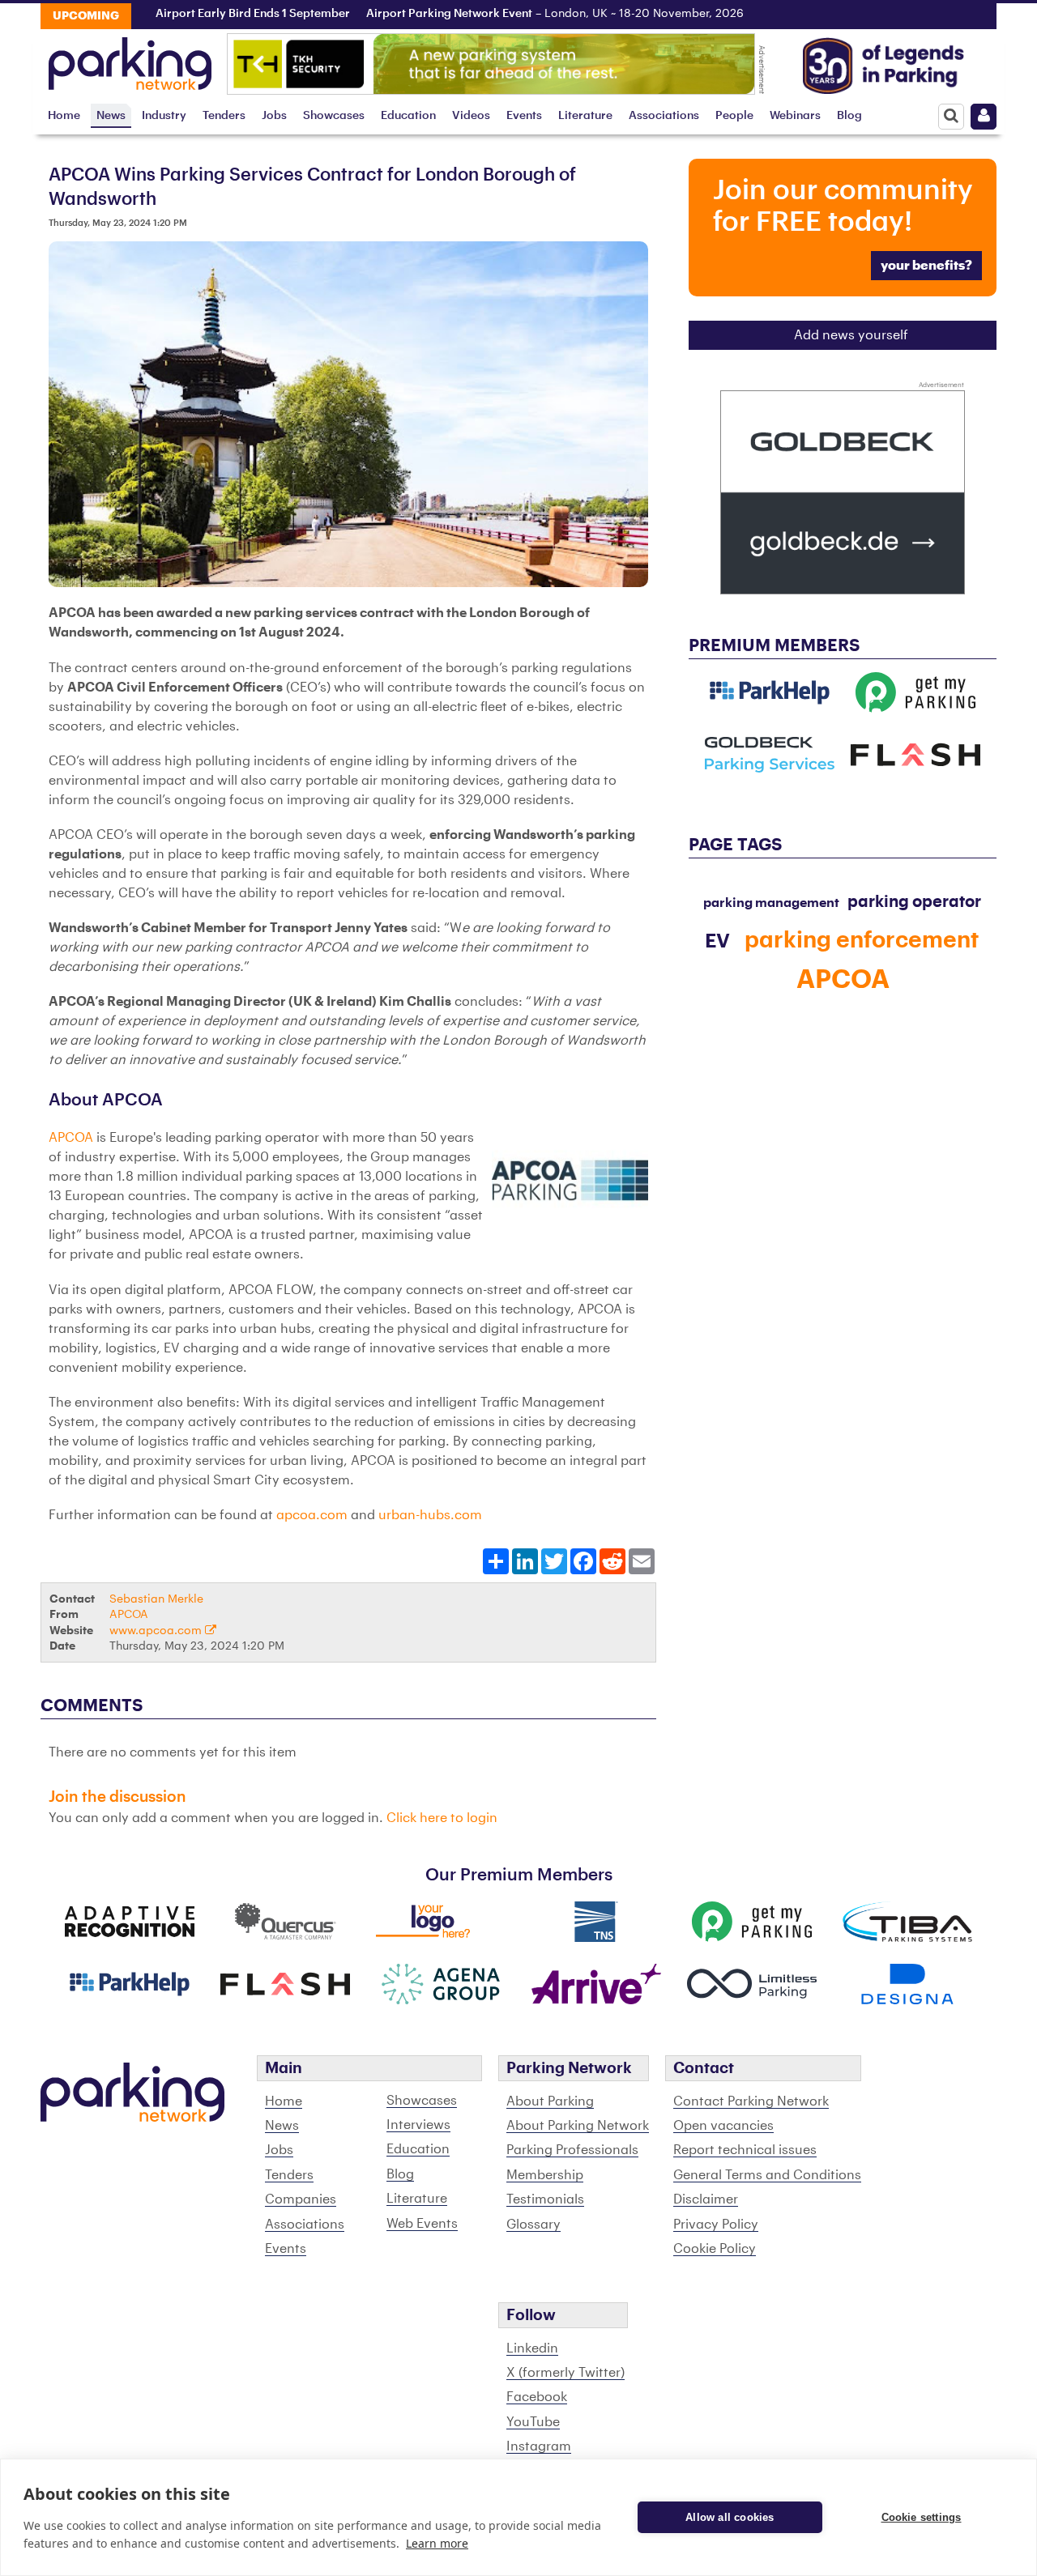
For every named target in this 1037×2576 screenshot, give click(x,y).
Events (524, 115)
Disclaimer (706, 2199)
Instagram (539, 2446)
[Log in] (984, 117)
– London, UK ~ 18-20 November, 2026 (543, 14)
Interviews (418, 2125)
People (734, 115)
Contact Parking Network (751, 2101)
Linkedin (532, 2348)
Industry (164, 115)
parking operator (914, 902)
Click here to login (442, 1818)
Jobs (274, 115)
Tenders (224, 115)
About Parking (550, 2101)
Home (64, 115)
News (111, 115)
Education (408, 115)
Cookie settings (922, 2517)
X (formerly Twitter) (565, 2373)
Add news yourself (851, 335)
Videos (471, 115)
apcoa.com (312, 1515)
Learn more (437, 2543)
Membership (545, 2175)
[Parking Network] (130, 59)
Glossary (533, 2225)
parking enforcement (862, 940)
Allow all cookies (730, 2517)
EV (717, 941)
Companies (301, 2199)
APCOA (73, 1138)
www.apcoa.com (157, 1631)
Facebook (537, 2397)
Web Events (422, 2224)
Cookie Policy (715, 2249)
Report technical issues (745, 2150)
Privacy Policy (716, 2225)
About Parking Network (578, 2126)
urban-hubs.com (430, 1515)
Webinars (795, 115)
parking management (771, 903)
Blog (849, 115)
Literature (585, 115)
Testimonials (545, 2199)
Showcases (334, 115)
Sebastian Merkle (156, 1599)
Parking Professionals (572, 2150)
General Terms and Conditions (767, 2175)
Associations (664, 115)
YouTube (533, 2422)
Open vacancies (723, 2126)
